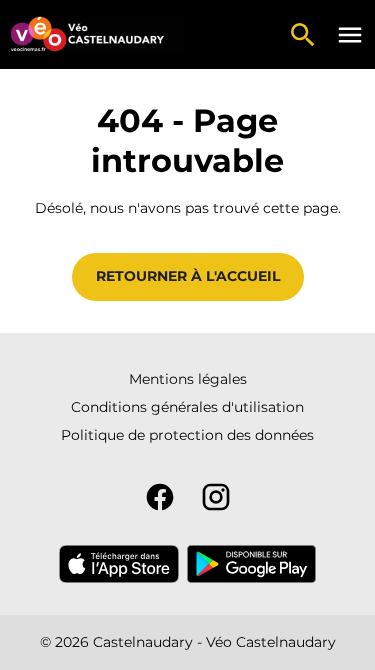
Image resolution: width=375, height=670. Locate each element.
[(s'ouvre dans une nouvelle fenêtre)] (119, 564)
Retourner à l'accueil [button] (188, 276)
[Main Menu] (350, 35)
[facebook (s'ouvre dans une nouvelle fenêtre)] (160, 497)
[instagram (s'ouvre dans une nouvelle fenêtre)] (216, 497)
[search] (303, 35)
